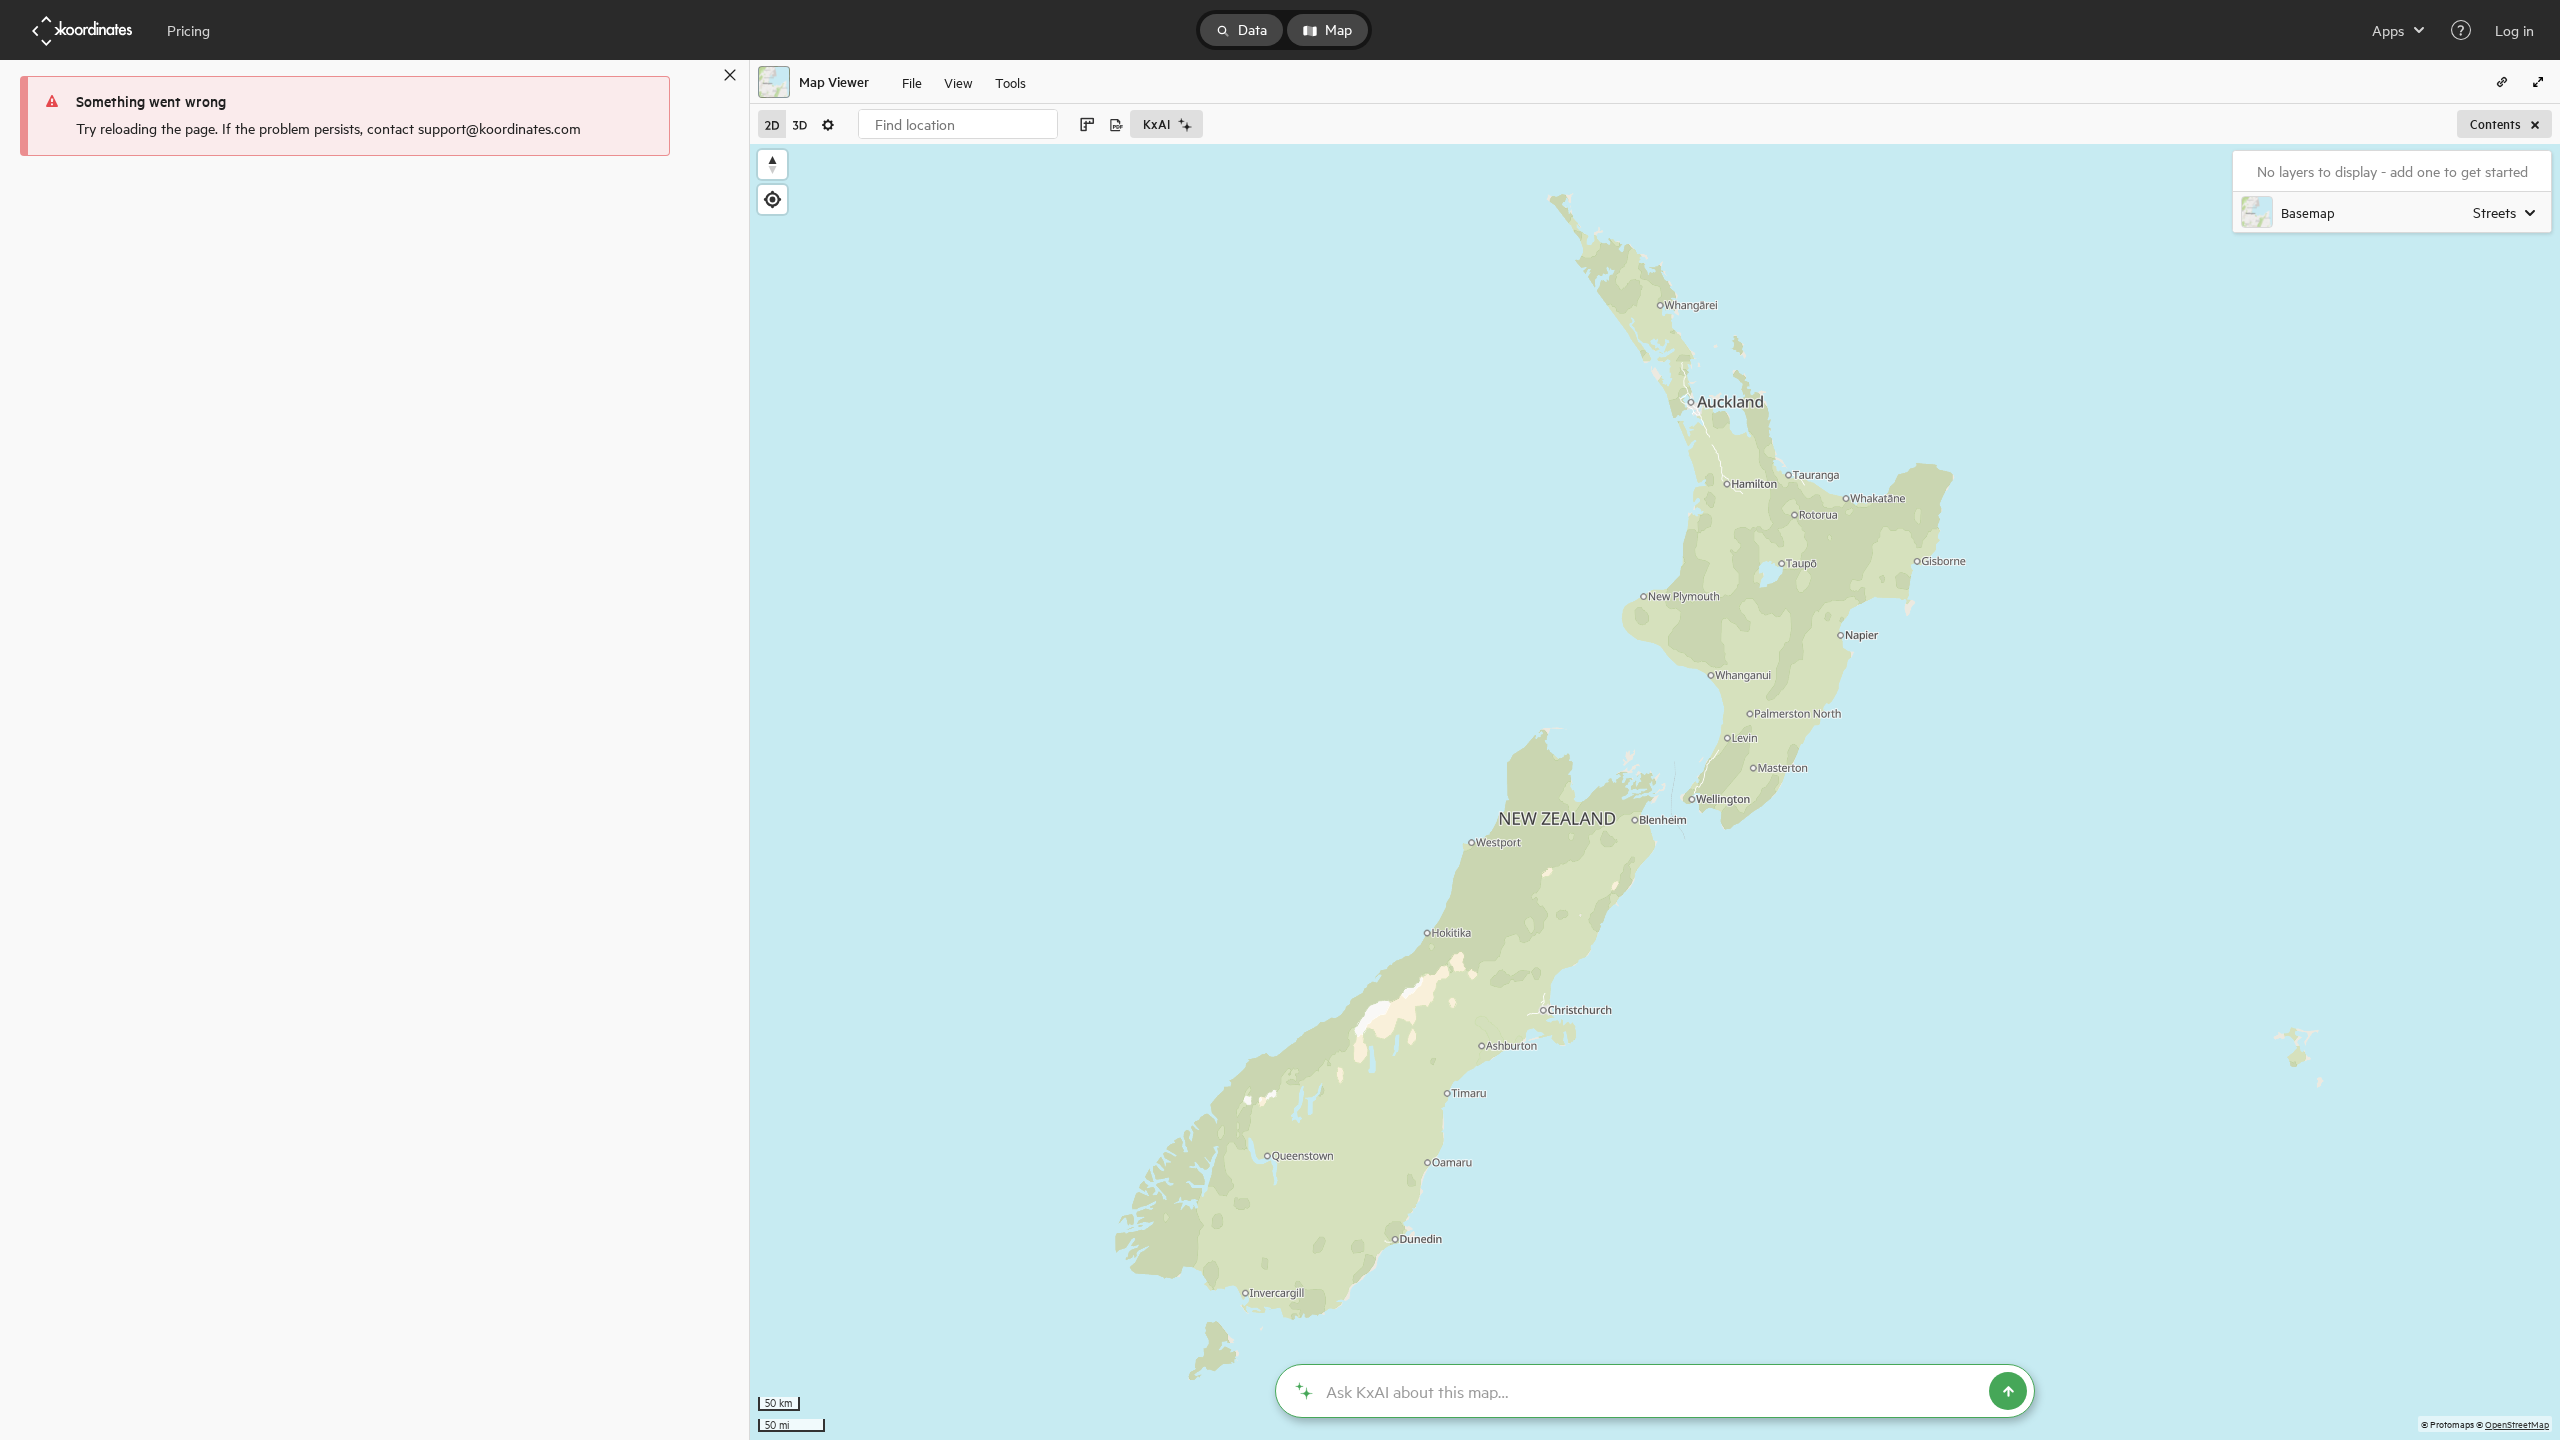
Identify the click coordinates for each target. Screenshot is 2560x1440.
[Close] (730, 75)
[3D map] (800, 124)
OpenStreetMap (2517, 1423)
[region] (1655, 792)
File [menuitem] (912, 81)
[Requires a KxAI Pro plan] (1655, 1391)
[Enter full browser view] (2538, 82)
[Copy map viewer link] (2502, 82)
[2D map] (772, 124)
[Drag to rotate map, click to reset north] (772, 164)
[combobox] (958, 124)
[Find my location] (772, 199)
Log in (2514, 30)
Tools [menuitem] (1010, 81)
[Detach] (701, 75)
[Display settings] (828, 124)
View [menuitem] (958, 81)
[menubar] (964, 82)
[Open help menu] (2461, 30)
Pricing (188, 30)
